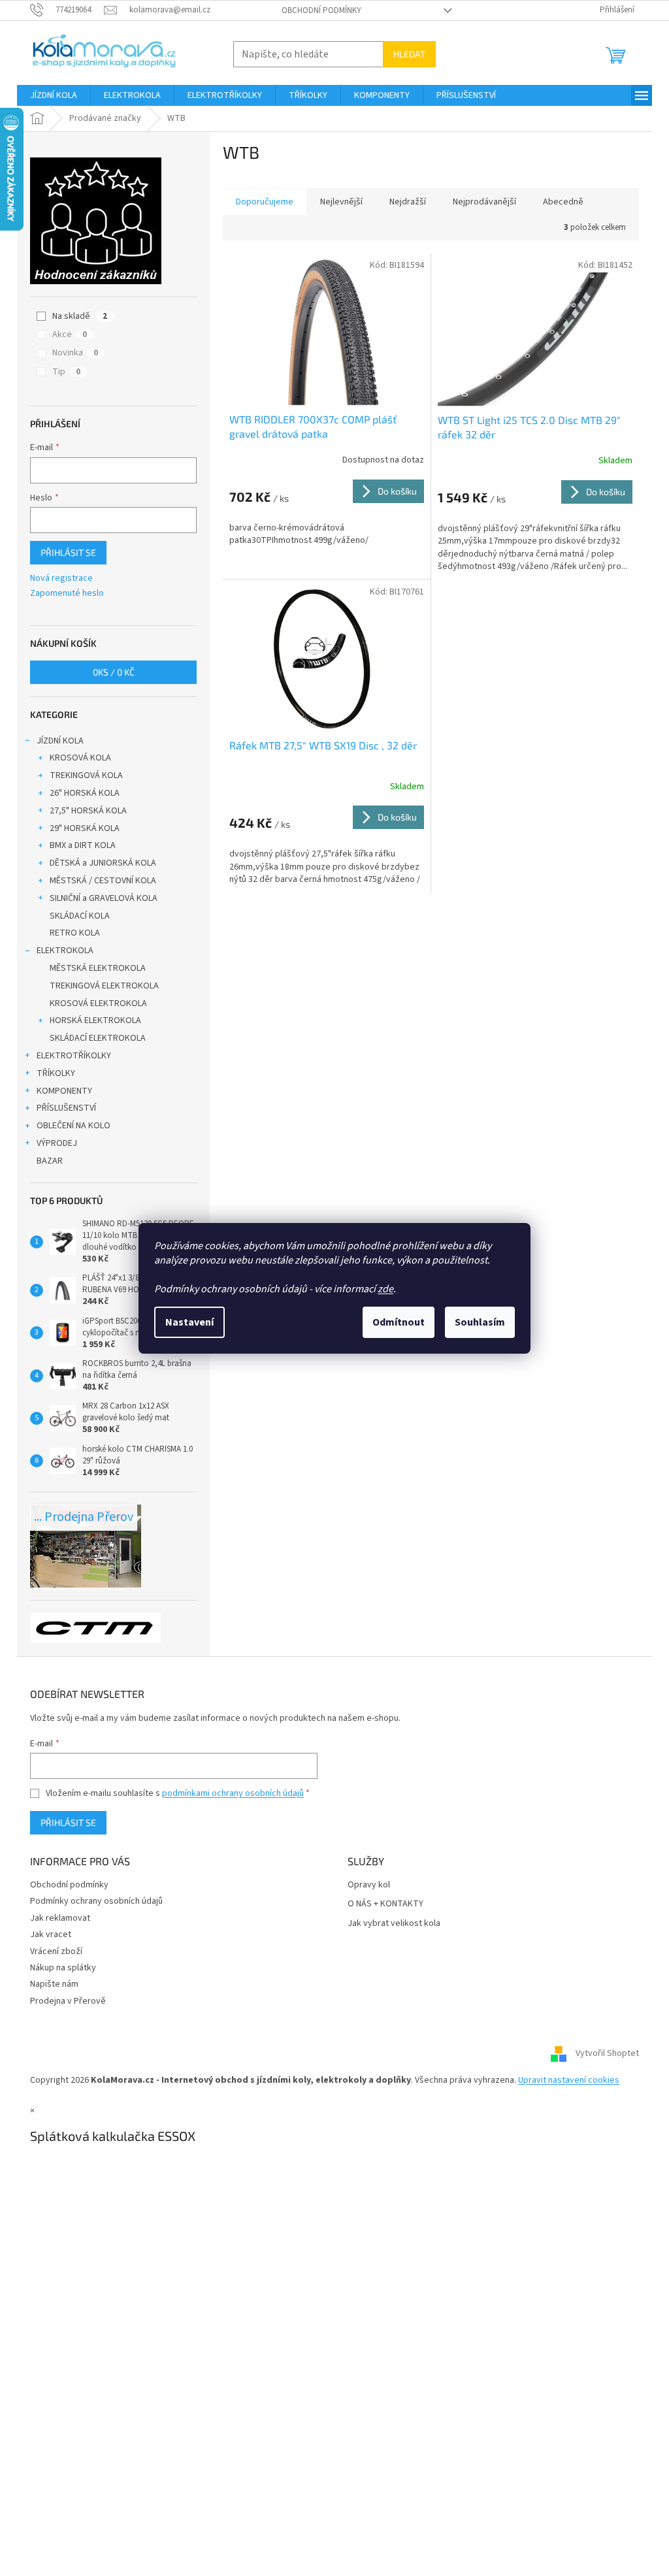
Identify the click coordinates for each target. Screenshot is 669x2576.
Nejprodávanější (484, 202)
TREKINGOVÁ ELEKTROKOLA (104, 986)
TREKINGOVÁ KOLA (86, 775)
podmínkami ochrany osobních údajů (233, 1793)
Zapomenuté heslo (67, 594)
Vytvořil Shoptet (607, 2053)
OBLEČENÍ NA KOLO (73, 1126)
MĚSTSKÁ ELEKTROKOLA (98, 968)
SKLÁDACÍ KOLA (80, 916)
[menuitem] (54, 95)
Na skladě (80, 316)
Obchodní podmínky (321, 10)
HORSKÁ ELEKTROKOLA (95, 1020)
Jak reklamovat (60, 1918)
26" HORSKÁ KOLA (85, 793)
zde (385, 1289)
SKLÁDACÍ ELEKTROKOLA (98, 1038)
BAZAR (50, 1161)
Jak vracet (51, 1934)
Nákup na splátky (63, 1968)
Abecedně (563, 202)
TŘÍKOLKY (56, 1073)
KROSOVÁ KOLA (80, 758)
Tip (66, 372)
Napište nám (54, 1984)
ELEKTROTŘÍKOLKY (74, 1056)
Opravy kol (369, 1885)
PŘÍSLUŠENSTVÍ (66, 1108)
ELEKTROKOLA (65, 951)
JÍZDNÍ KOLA (60, 741)
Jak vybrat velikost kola (394, 1924)
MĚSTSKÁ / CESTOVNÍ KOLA (103, 881)
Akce (70, 334)
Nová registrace (61, 579)
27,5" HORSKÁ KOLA (88, 811)
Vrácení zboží (56, 1951)
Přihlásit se (68, 552)
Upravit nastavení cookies (569, 2080)
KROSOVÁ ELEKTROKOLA (98, 1003)
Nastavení (189, 1322)
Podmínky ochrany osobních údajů (96, 1901)
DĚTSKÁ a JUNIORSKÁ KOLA (103, 863)
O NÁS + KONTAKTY (385, 1904)
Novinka (75, 353)
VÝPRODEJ (57, 1143)
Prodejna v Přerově (68, 2001)
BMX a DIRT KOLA (83, 845)
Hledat (409, 54)
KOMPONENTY (64, 1091)
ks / (114, 672)
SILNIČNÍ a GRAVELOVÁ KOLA (104, 898)
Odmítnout (399, 1322)
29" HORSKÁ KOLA (85, 828)
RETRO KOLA (75, 933)
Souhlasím (480, 1322)
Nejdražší (408, 202)
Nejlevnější (341, 202)
